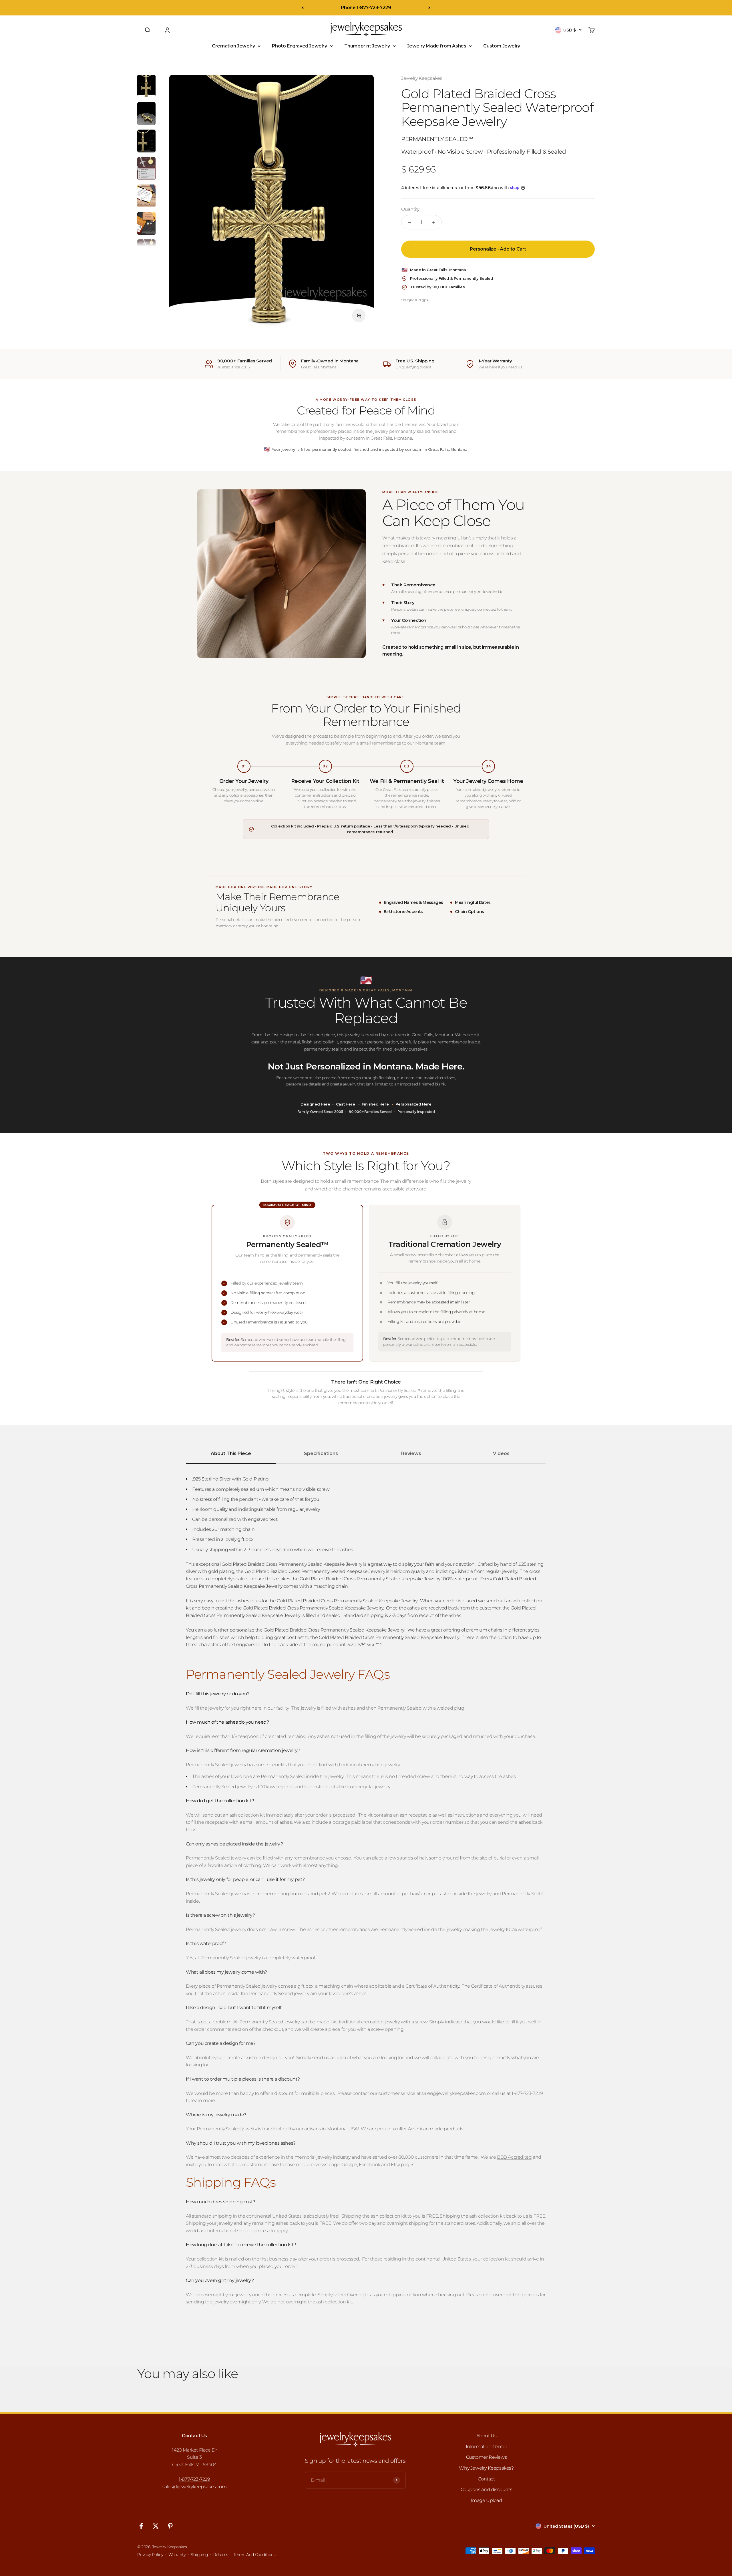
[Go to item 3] (146, 142)
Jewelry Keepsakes (422, 78)
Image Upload (486, 2500)
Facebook (370, 2165)
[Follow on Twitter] (156, 2526)
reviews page (325, 2165)
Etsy (395, 2165)
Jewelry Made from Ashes (437, 46)
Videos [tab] (501, 1453)
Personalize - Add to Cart (498, 249)
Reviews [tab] (411, 1453)
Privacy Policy (150, 2555)
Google (349, 2165)
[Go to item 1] (146, 87)
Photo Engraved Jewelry (299, 46)
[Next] (429, 8)
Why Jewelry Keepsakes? (486, 2468)
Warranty (177, 2555)
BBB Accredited (514, 2157)
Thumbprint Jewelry (367, 46)
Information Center (487, 2447)
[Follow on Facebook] (141, 2526)
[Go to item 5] (146, 197)
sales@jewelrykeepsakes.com (195, 2487)
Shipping (199, 2555)
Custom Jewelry (502, 46)
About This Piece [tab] (231, 1453)
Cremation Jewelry (233, 46)
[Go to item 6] (146, 224)
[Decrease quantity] (410, 222)
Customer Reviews (487, 2457)
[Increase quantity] (433, 222)
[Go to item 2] (146, 114)
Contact (486, 2479)
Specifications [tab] (321, 1453)
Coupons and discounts (487, 2489)
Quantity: (411, 209)
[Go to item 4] (146, 169)
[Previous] (303, 8)
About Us (487, 2436)
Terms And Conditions (255, 2555)
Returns (221, 2555)
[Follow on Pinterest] (170, 2526)
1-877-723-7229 (194, 2479)
